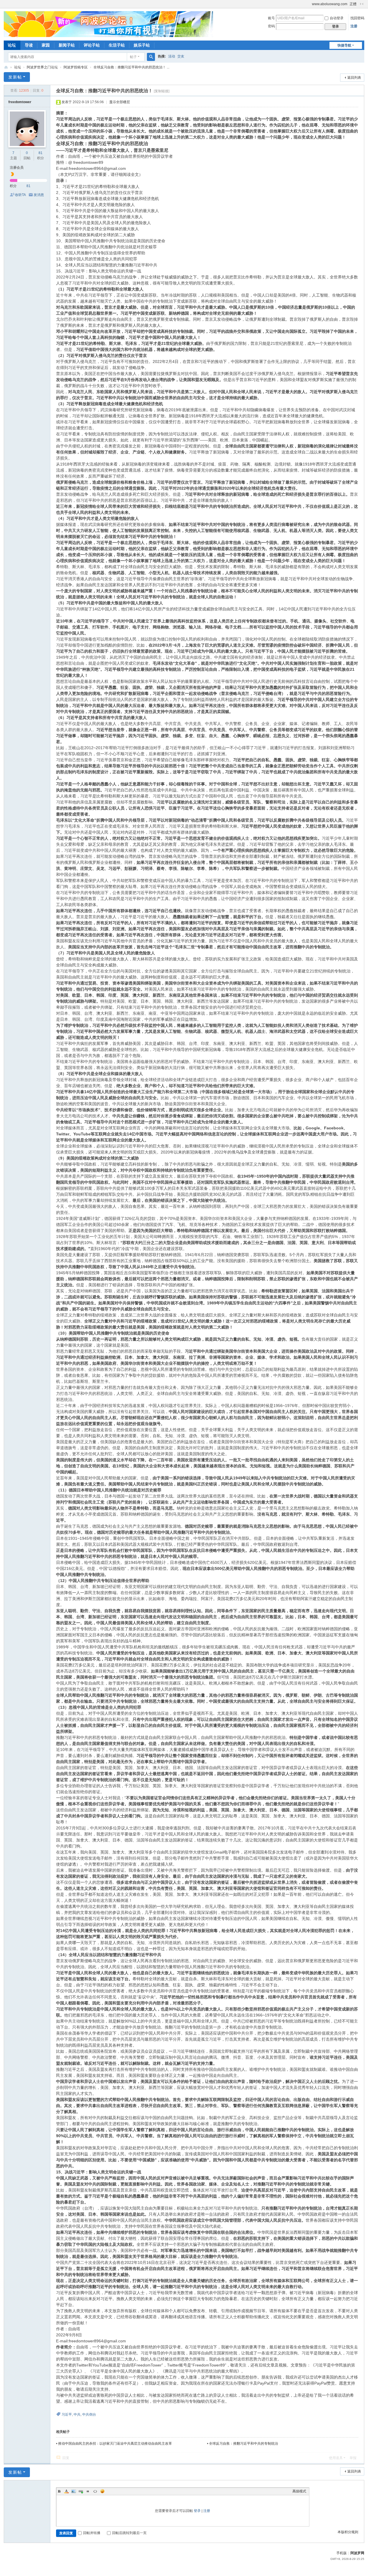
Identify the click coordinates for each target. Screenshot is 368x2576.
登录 (197, 2511)
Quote (88, 2491)
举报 (353, 2458)
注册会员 (17, 168)
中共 (77, 2414)
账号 (271, 18)
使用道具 (336, 2458)
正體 (353, 4)
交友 (181, 56)
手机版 (342, 2553)
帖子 (133, 57)
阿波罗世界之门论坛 (42, 67)
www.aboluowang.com (330, 4)
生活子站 (117, 45)
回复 (66, 2458)
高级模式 (299, 2491)
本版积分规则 (348, 2532)
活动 (172, 56)
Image (74, 2491)
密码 (271, 26)
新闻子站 (67, 45)
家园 (46, 45)
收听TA (20, 195)
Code (95, 2491)
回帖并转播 (92, 2533)
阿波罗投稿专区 (76, 67)
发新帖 (15, 77)
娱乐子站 (142, 45)
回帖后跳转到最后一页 (129, 2533)
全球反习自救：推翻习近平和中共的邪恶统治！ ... (131, 67)
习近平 (67, 2414)
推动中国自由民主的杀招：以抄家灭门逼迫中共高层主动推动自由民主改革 (115, 2444)
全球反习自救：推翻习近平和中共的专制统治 (244, 2444)
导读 (29, 45)
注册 (354, 26)
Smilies (102, 2491)
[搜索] (151, 57)
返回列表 (354, 78)
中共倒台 (89, 2414)
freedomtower (20, 102)
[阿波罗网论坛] (108, 24)
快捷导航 (344, 45)
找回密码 (357, 18)
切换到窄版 (362, 4)
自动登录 (337, 18)
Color (66, 2491)
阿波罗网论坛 (6, 67)
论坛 (12, 45)
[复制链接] (162, 91)
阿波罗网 (357, 2553)
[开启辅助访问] (309, 4)
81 (41, 153)
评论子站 (92, 45)
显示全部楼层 (120, 102)
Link (81, 2491)
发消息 (39, 195)
